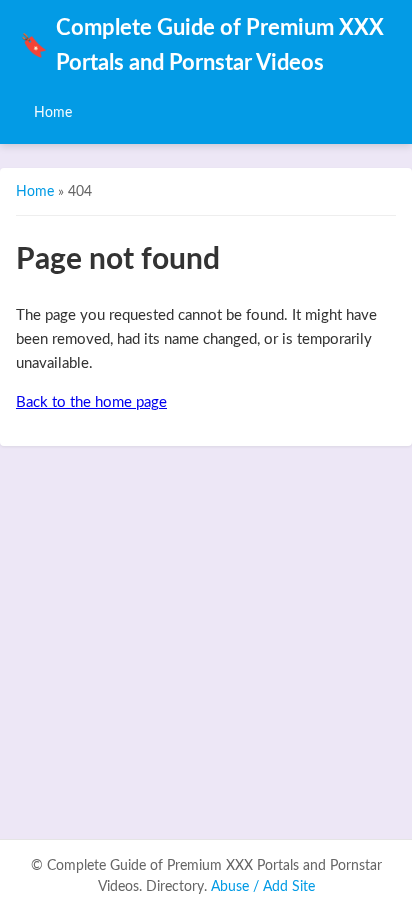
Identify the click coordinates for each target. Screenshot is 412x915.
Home (53, 112)
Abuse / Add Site (263, 887)
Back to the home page (91, 402)
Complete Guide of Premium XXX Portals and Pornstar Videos (202, 46)
